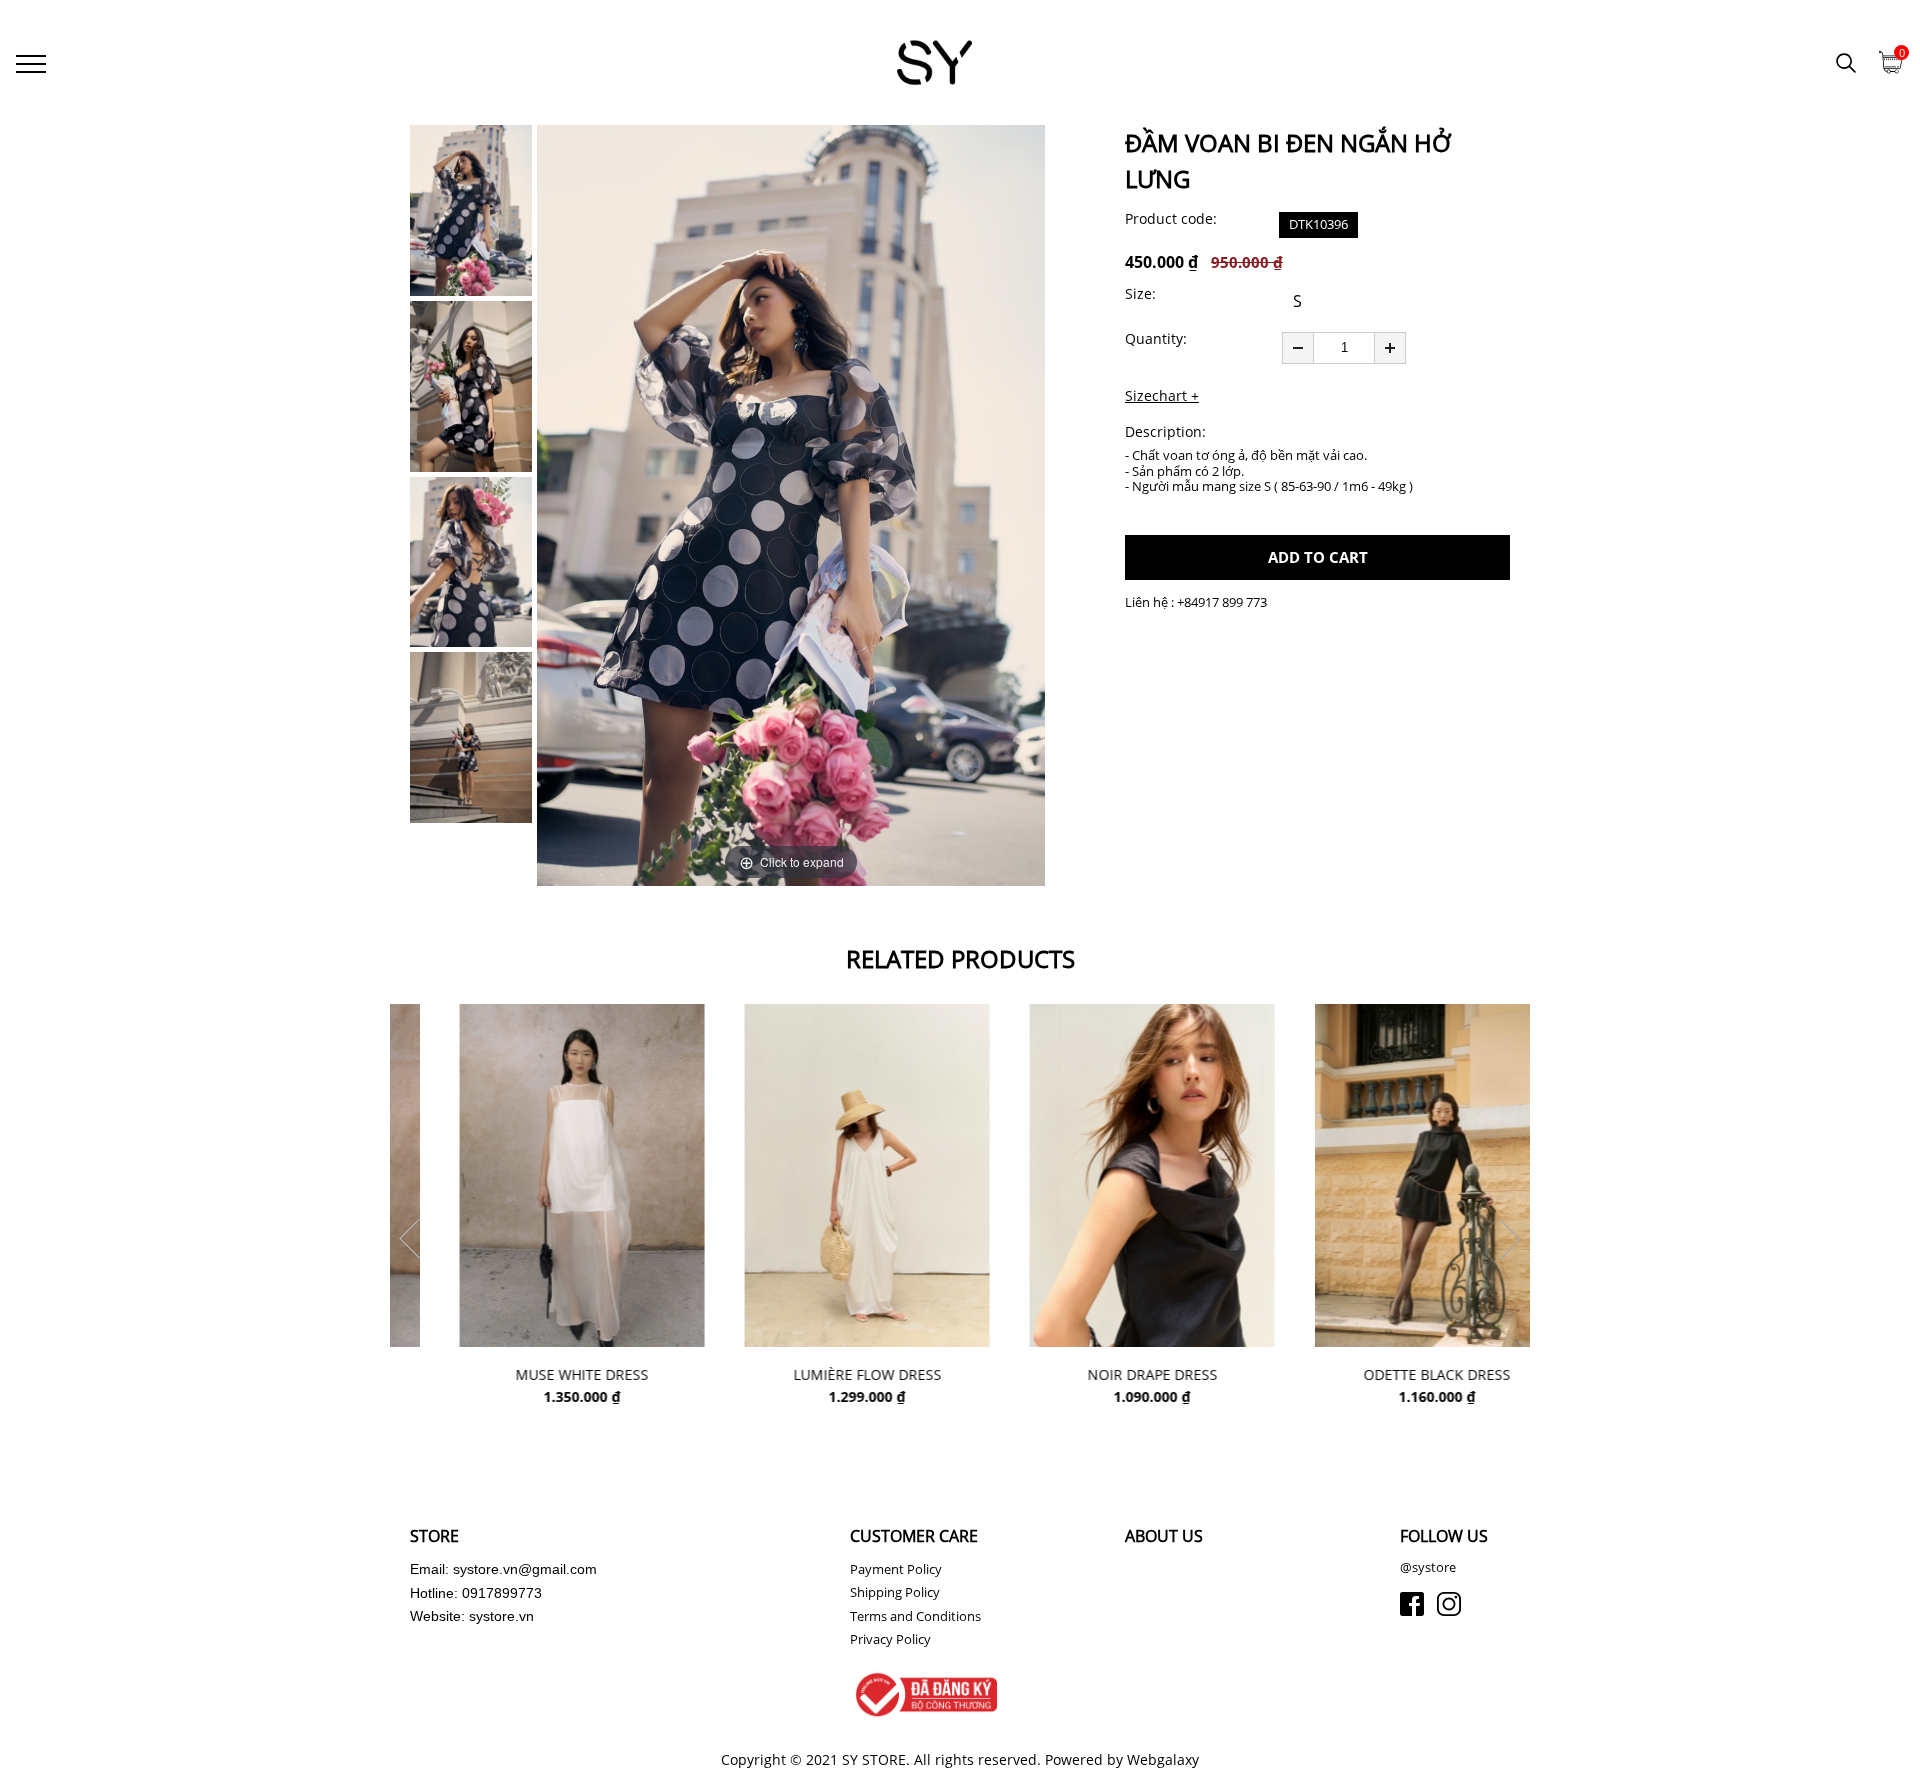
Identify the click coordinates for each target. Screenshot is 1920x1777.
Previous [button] (410, 1239)
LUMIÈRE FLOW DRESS (818, 1375)
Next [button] (1510, 1239)
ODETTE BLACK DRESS (1387, 1375)
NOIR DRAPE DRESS (1103, 1375)
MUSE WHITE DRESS (532, 1375)
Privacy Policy (890, 1639)
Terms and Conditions (915, 1616)
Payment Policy (896, 1569)
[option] (791, 505)
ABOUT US (1164, 1536)
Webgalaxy (1163, 1759)
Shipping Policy (895, 1592)
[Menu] (31, 62)
